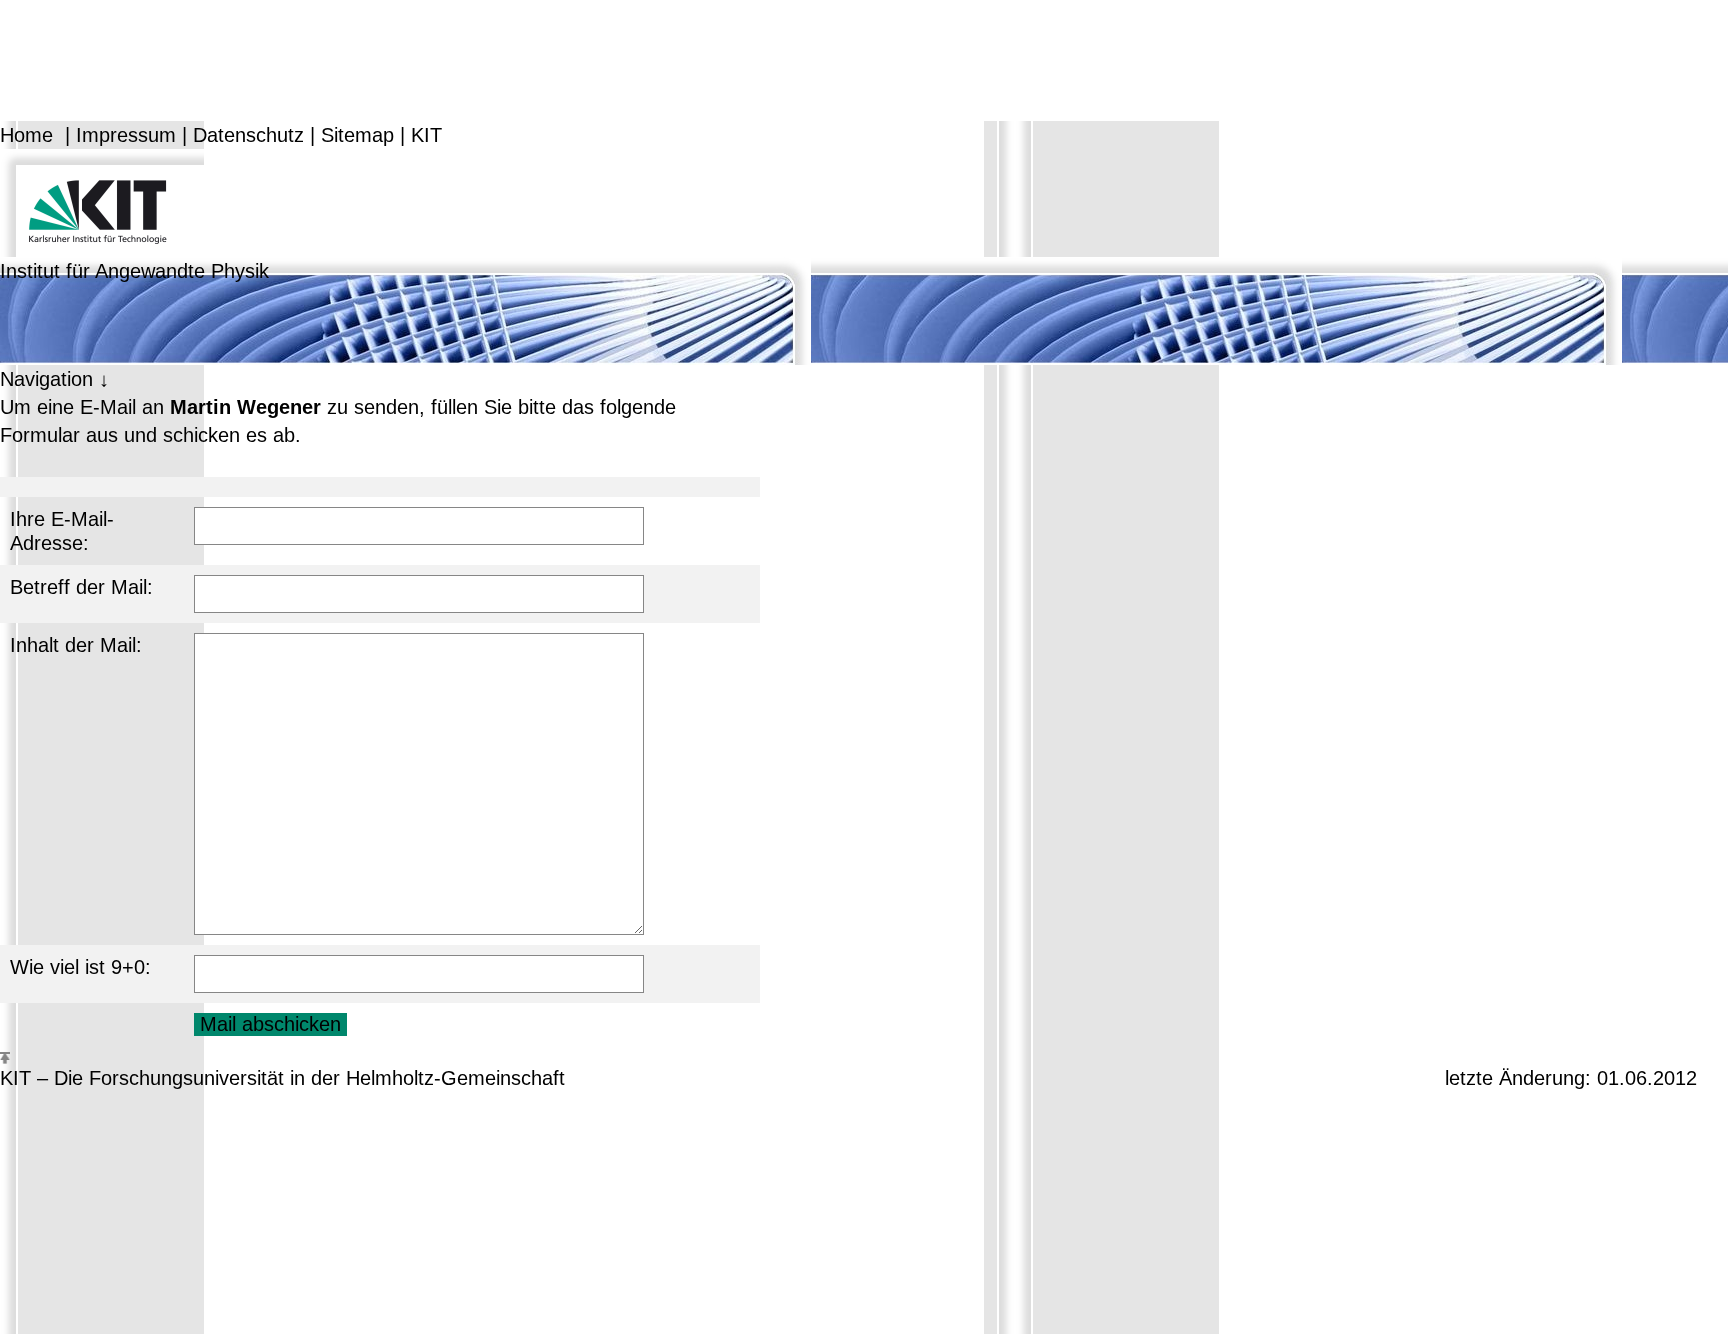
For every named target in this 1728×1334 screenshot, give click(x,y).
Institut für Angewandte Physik (134, 271)
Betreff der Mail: (81, 587)
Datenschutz (248, 135)
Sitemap (357, 135)
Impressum (126, 135)
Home (26, 135)
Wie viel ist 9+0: (80, 967)
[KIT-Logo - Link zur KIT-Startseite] (102, 201)
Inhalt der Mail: (76, 645)
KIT (426, 135)
